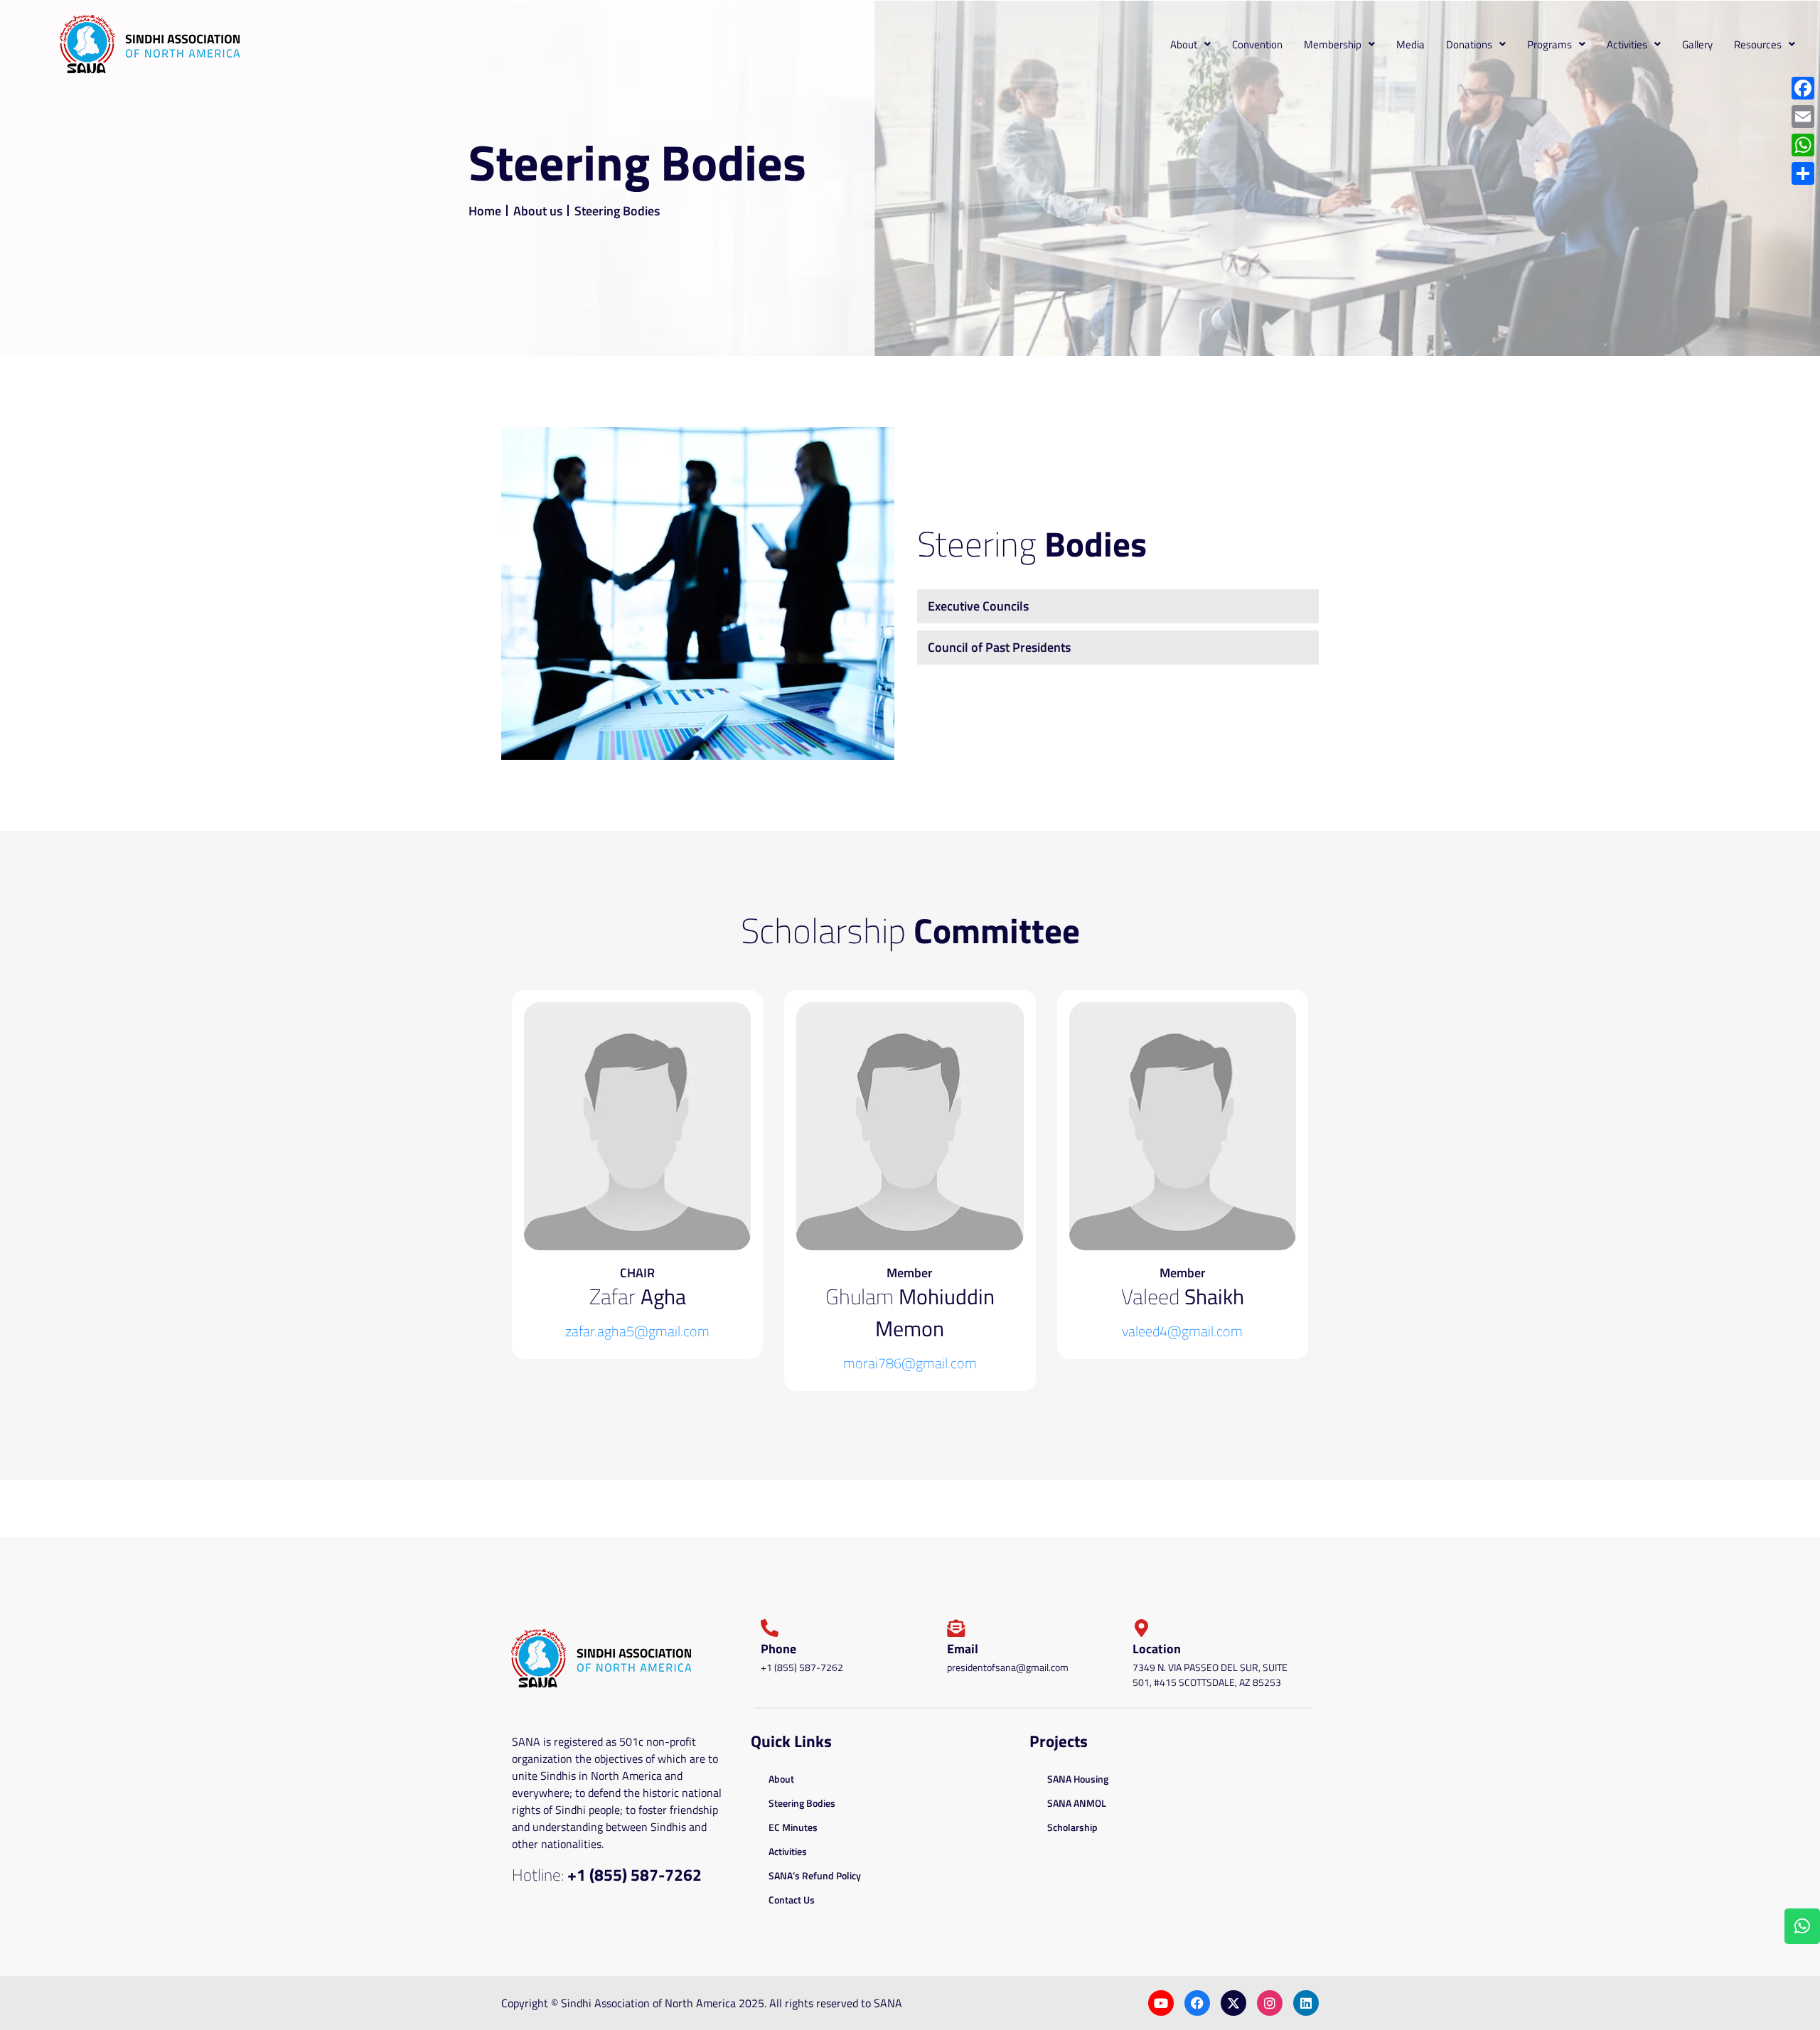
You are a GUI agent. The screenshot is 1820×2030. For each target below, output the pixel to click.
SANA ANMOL (1077, 1803)
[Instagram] (1270, 2003)
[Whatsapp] (1802, 1926)
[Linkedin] (1306, 2003)
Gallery (1697, 44)
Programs (1549, 44)
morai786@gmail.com (910, 1363)
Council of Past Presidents (999, 647)
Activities (1627, 44)
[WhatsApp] (1803, 145)
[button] (1190, 44)
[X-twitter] (1233, 2003)
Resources (1758, 44)
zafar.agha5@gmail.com (637, 1331)
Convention (1257, 44)
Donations (1469, 44)
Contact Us (792, 1900)
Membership (1333, 44)
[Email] (1803, 117)
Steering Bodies (802, 1803)
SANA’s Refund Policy (815, 1875)
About (1184, 44)
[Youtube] (1161, 2003)
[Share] (1803, 173)
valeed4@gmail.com (1182, 1331)
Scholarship (1072, 1827)
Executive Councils (978, 606)
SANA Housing (1078, 1779)
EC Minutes (793, 1827)
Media (1410, 44)
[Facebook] (1197, 2003)
